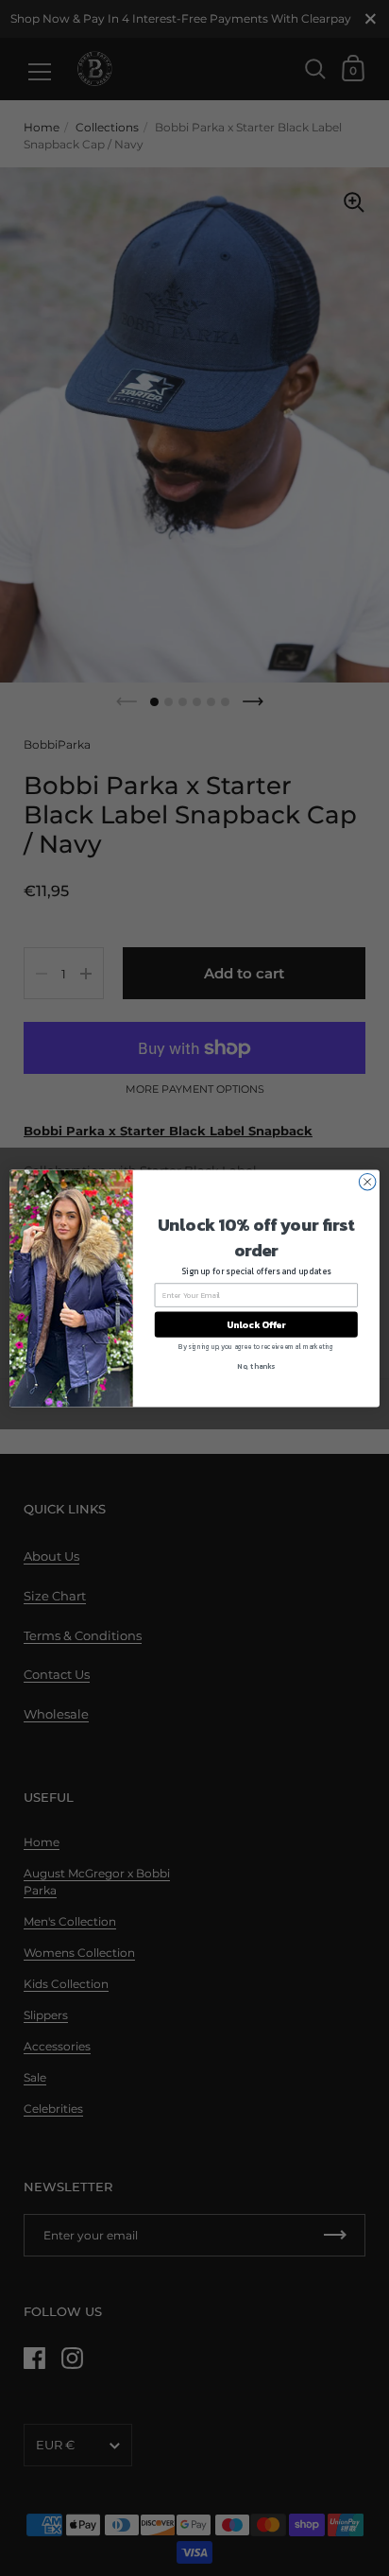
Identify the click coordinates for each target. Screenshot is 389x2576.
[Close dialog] (367, 1182)
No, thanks (256, 1365)
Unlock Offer (256, 1324)
